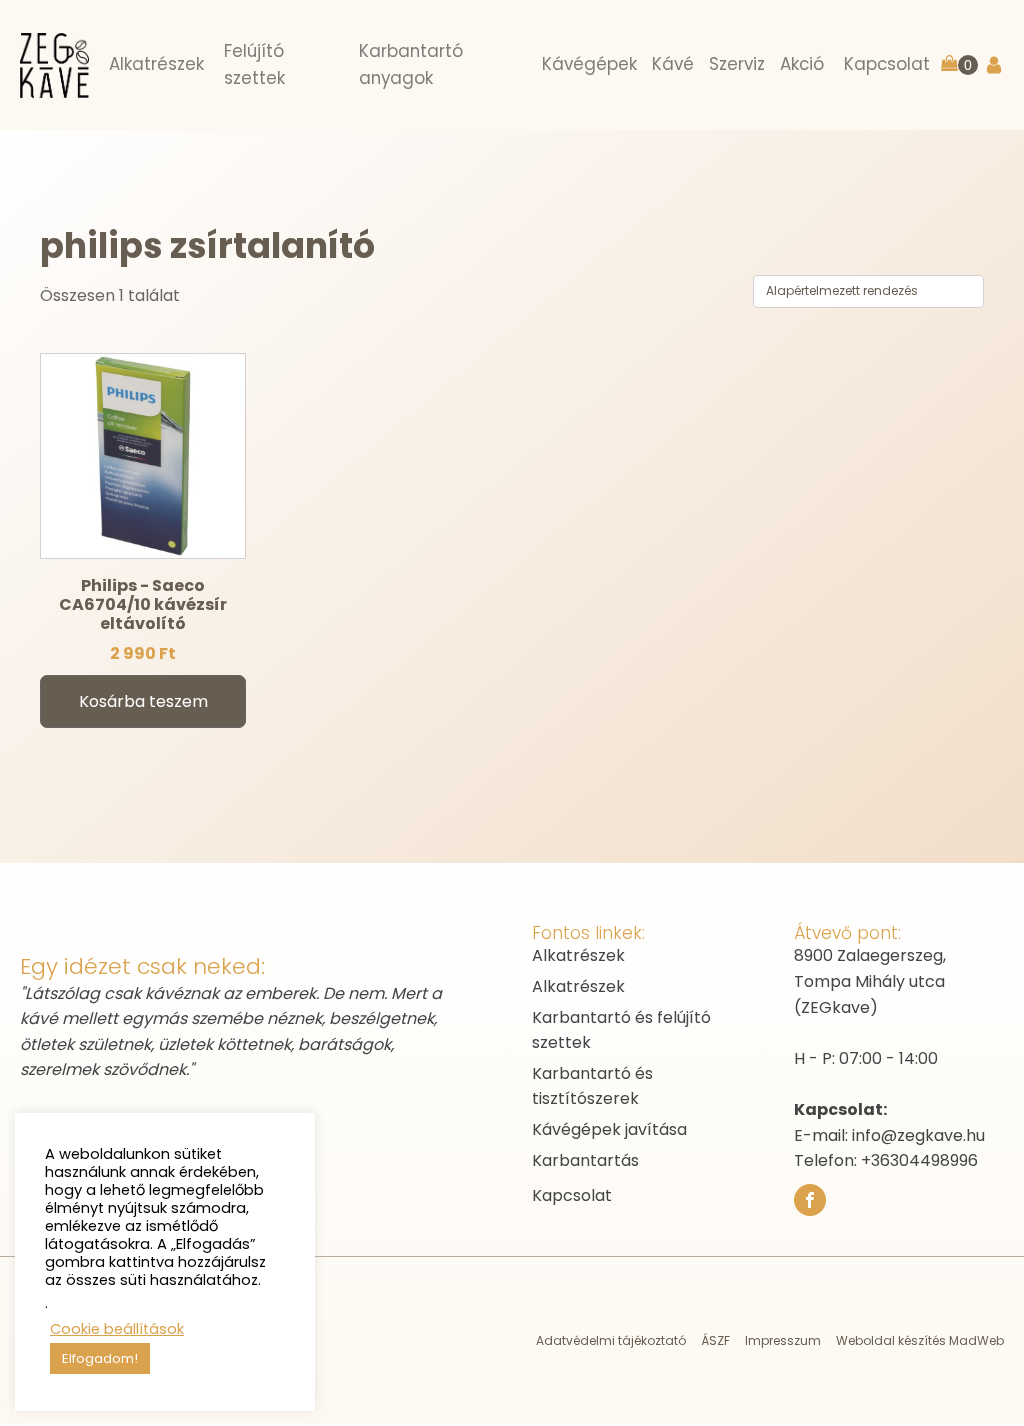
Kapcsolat (572, 1195)
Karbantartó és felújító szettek (621, 1030)
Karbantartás (585, 1160)
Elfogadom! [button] (100, 1358)
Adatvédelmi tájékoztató (611, 1340)
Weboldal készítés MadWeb (920, 1340)
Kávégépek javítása (609, 1129)
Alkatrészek (578, 955)
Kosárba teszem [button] (143, 701)
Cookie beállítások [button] (117, 1329)
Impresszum (783, 1340)
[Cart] (959, 65)
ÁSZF (715, 1340)
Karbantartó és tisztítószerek (592, 1086)
